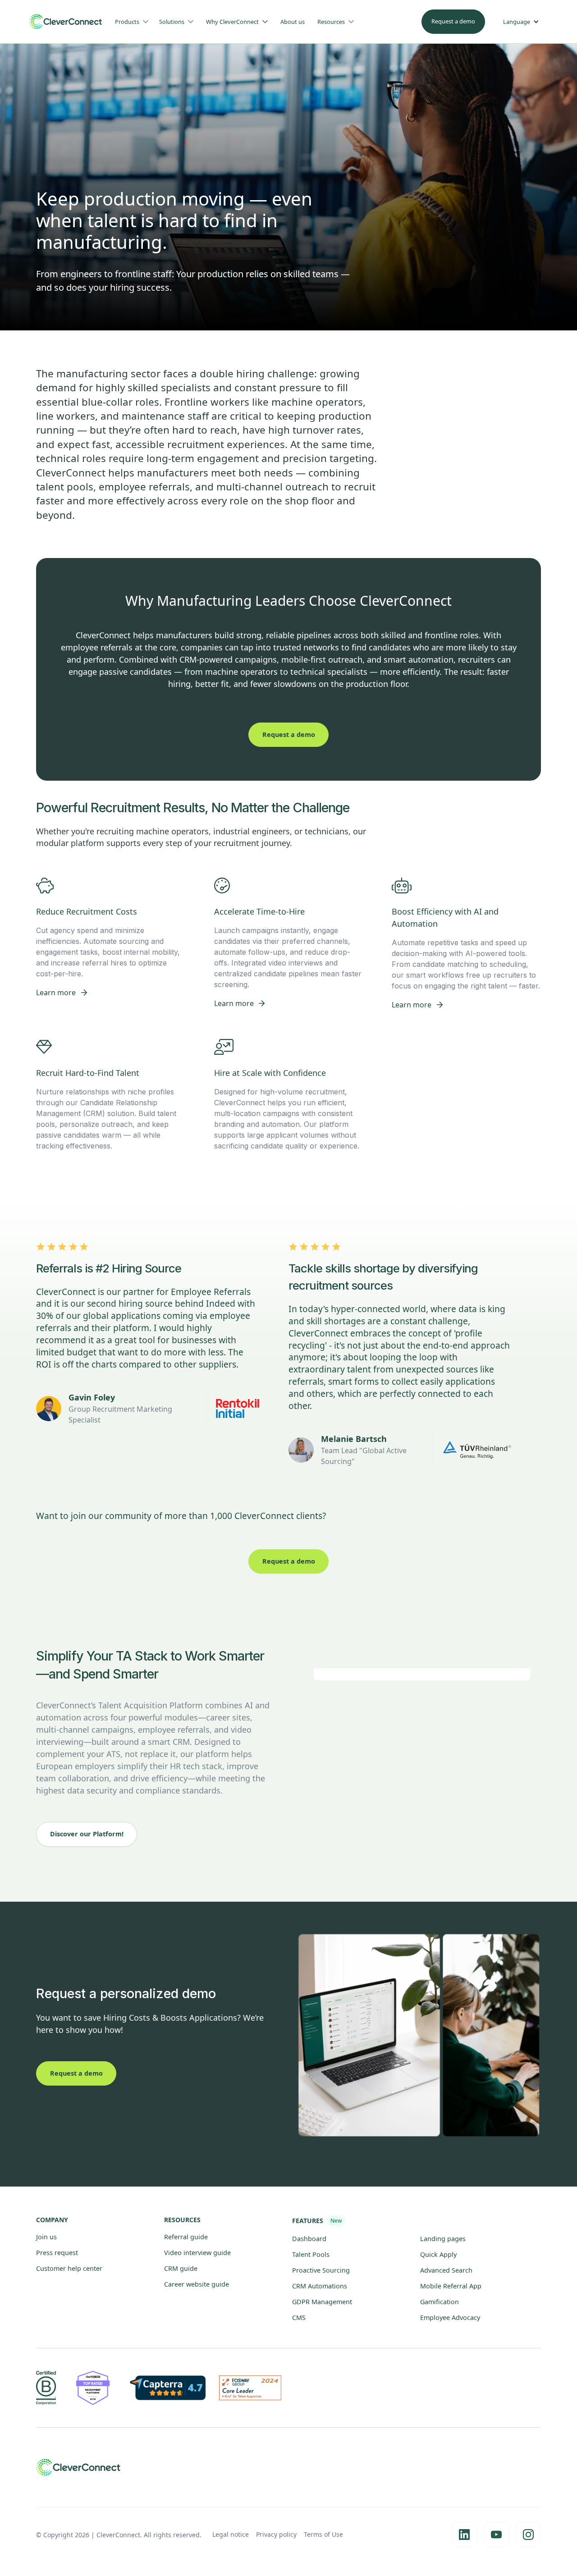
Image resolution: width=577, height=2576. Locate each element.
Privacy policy (276, 2534)
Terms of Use (323, 2534)
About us (293, 22)
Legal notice (231, 2534)
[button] (135, 22)
